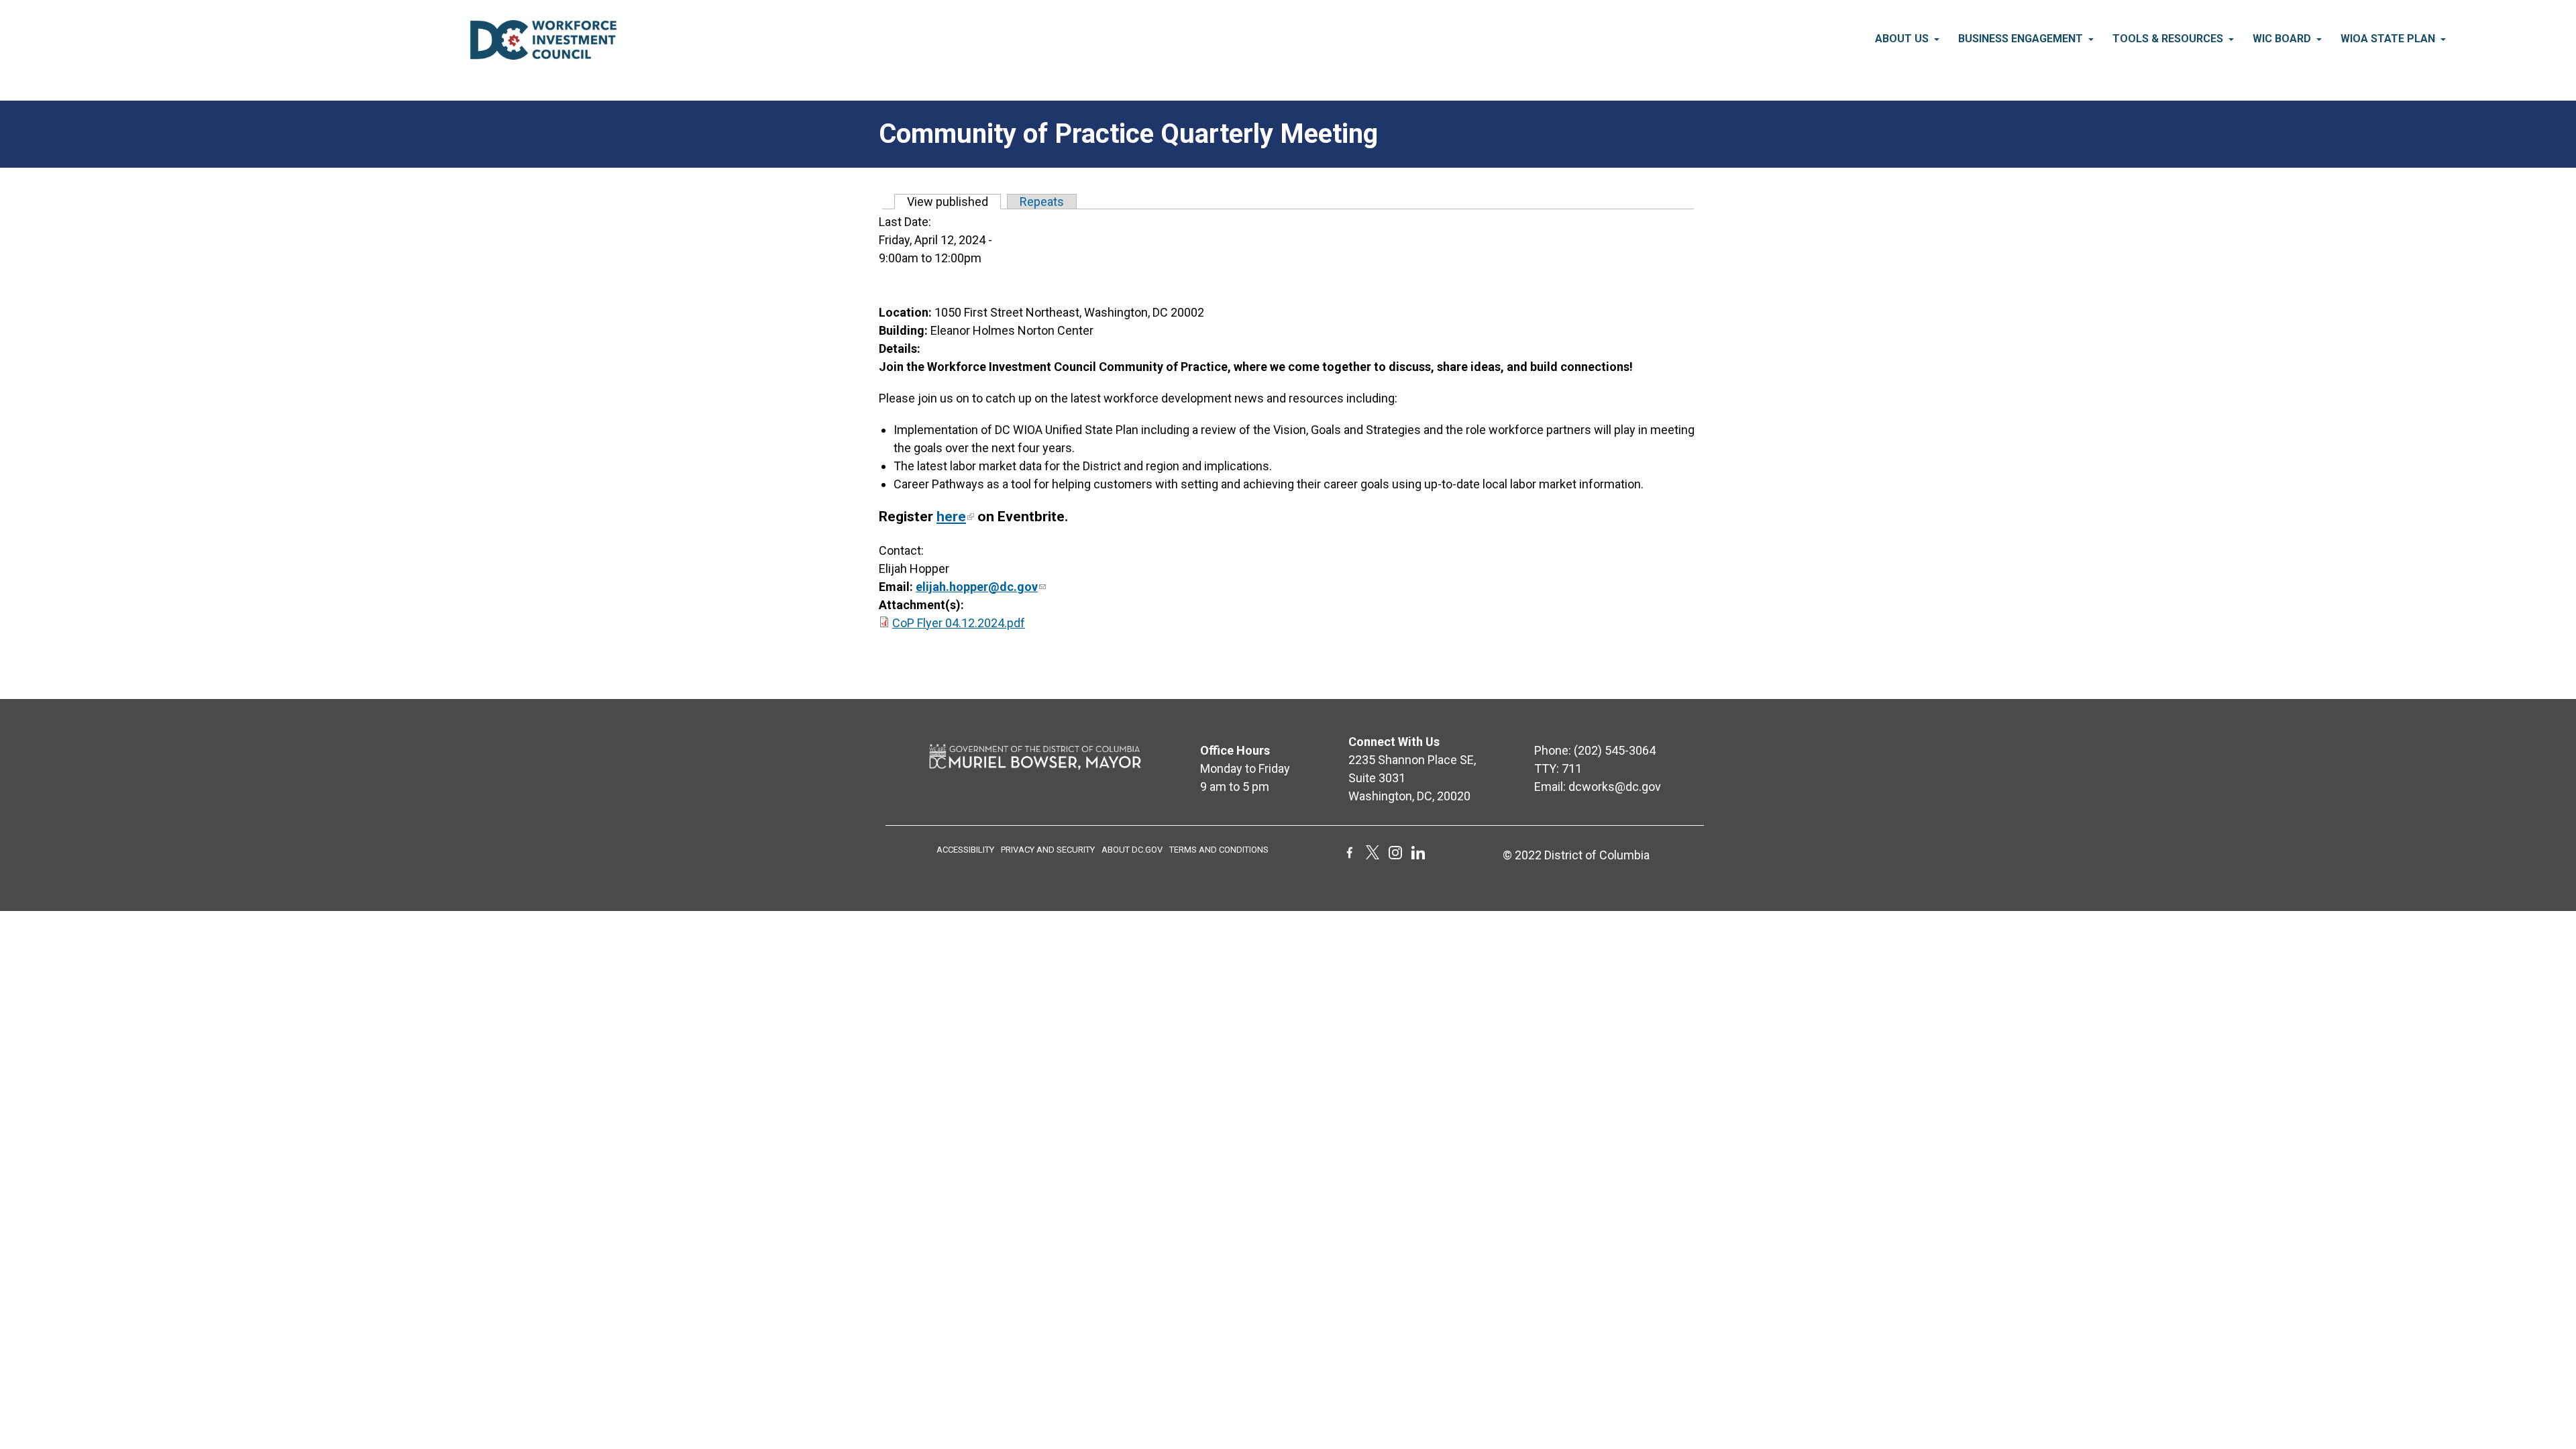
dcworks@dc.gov (1615, 787)
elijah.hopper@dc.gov (977, 587)
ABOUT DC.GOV (1132, 850)
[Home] (543, 55)
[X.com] (1373, 855)
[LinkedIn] (1418, 855)
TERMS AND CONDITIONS (1219, 850)
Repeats (1042, 202)
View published (954, 202)
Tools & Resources (2168, 39)
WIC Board (2282, 39)
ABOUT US (1902, 39)
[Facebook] (1350, 855)
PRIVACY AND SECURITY (1048, 850)
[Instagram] (1395, 855)
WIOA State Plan (2388, 39)
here (951, 517)
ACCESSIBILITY (965, 850)
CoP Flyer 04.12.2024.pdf (959, 623)
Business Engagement (2021, 39)
